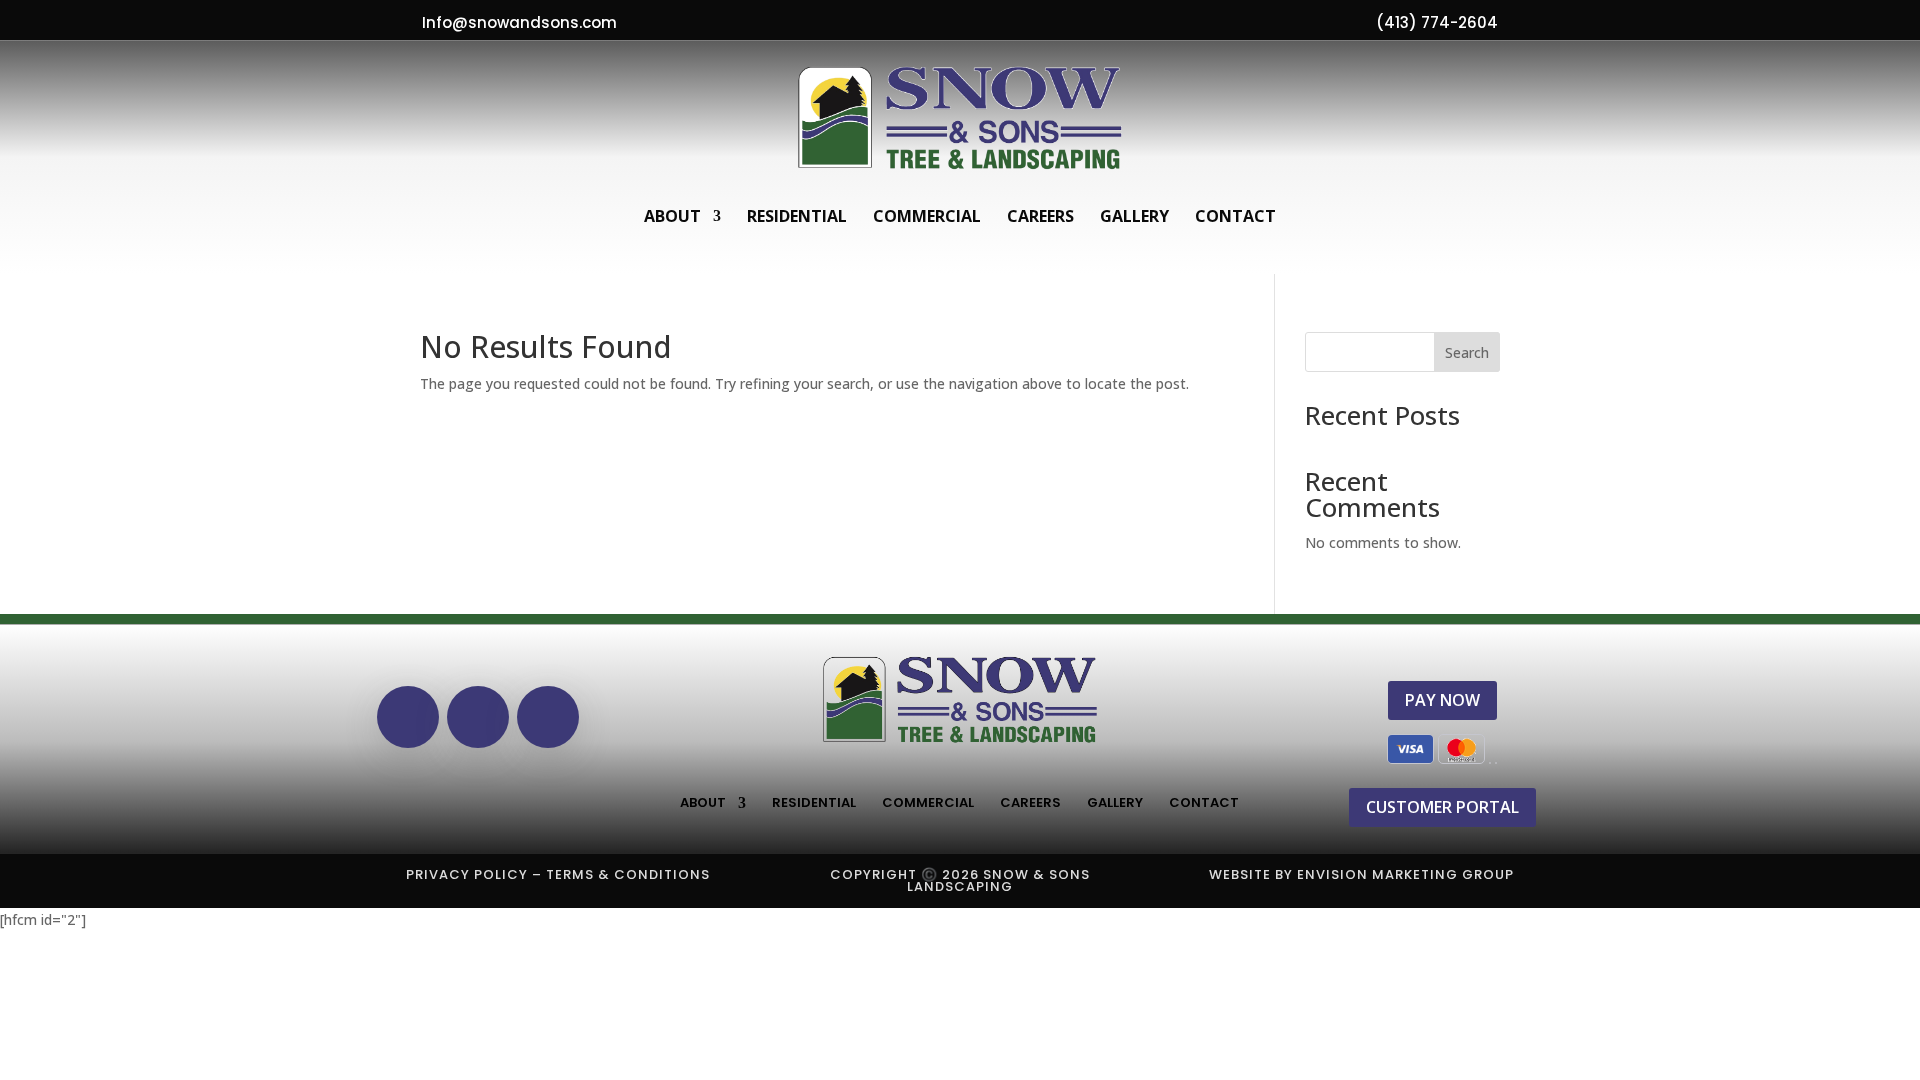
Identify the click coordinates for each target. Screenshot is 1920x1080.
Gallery (1134, 216)
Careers (1040, 216)
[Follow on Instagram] (548, 717)
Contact (1235, 216)
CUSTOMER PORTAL (1442, 807)
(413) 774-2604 (1437, 22)
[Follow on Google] (478, 717)
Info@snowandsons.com (519, 22)
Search (1467, 352)
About (672, 216)
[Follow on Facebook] (408, 717)
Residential (797, 216)
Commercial (927, 216)
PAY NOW (1442, 700)
